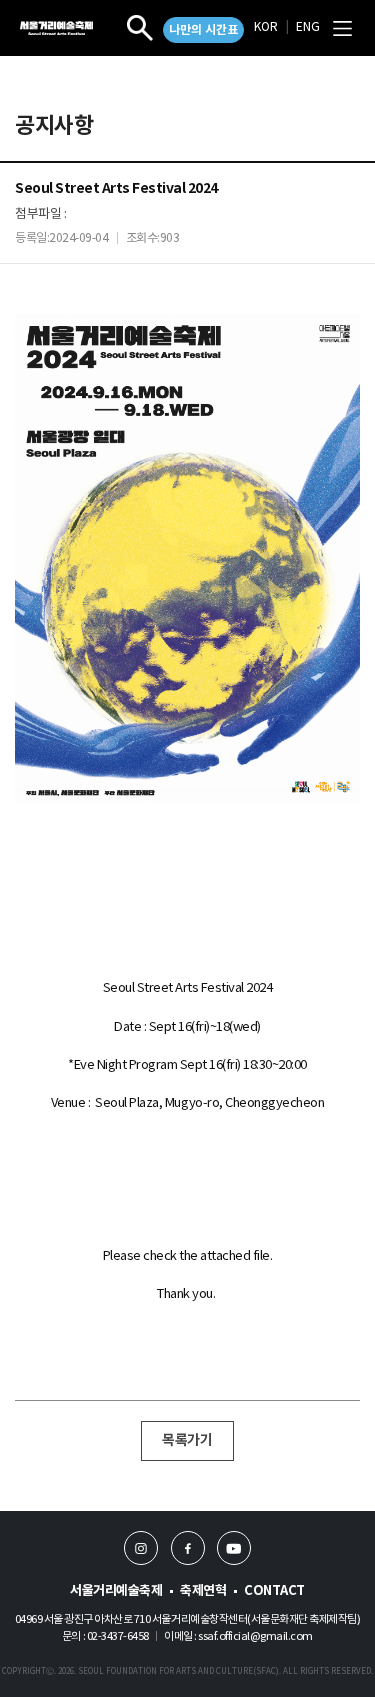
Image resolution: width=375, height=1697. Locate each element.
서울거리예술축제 (116, 1591)
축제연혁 (203, 1591)
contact (274, 1591)
